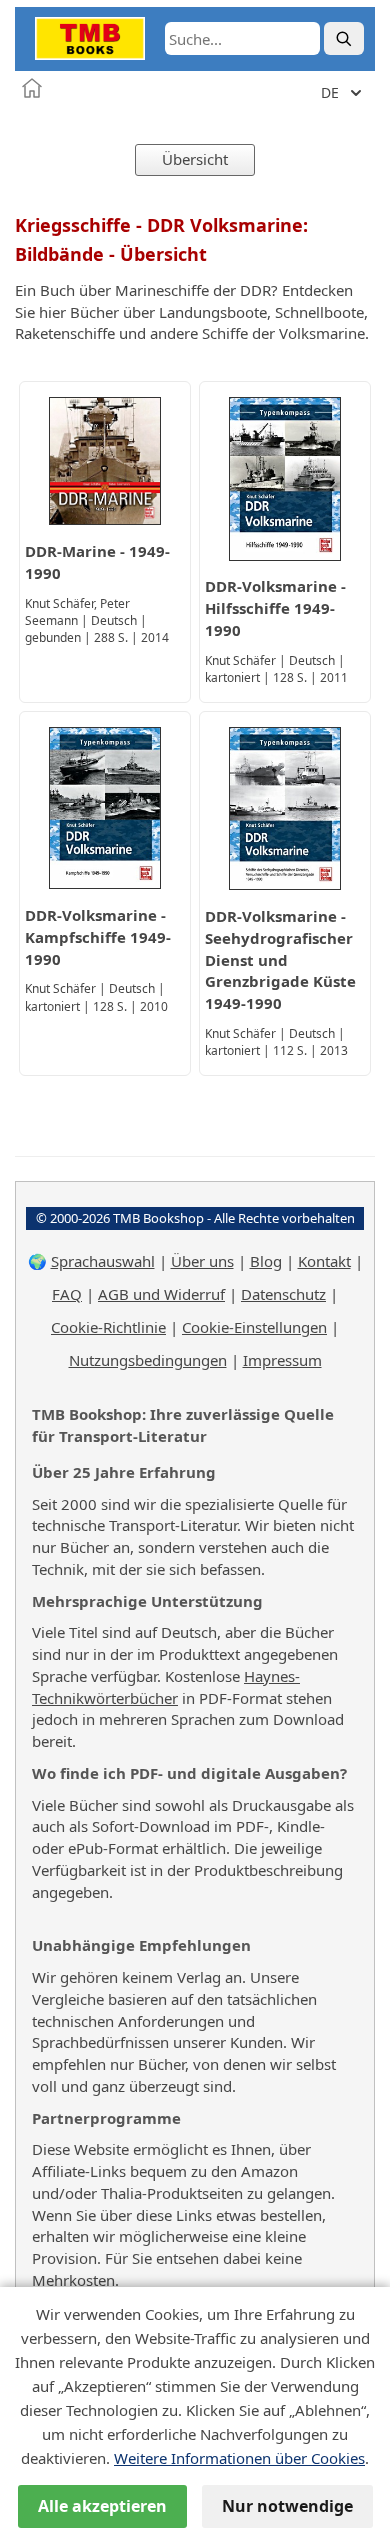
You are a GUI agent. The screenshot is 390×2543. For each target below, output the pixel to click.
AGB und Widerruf (161, 1294)
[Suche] (344, 38)
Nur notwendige (287, 2506)
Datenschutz (283, 1294)
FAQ (67, 1294)
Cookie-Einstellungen (254, 1327)
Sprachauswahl (103, 1261)
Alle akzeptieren (102, 2506)
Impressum (282, 1360)
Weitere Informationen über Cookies (239, 2458)
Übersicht (195, 159)
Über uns (202, 1261)
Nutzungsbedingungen (148, 1360)
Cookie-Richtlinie (108, 1327)
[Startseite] (32, 88)
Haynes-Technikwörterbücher (166, 1687)
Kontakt (324, 1261)
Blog (266, 1261)
